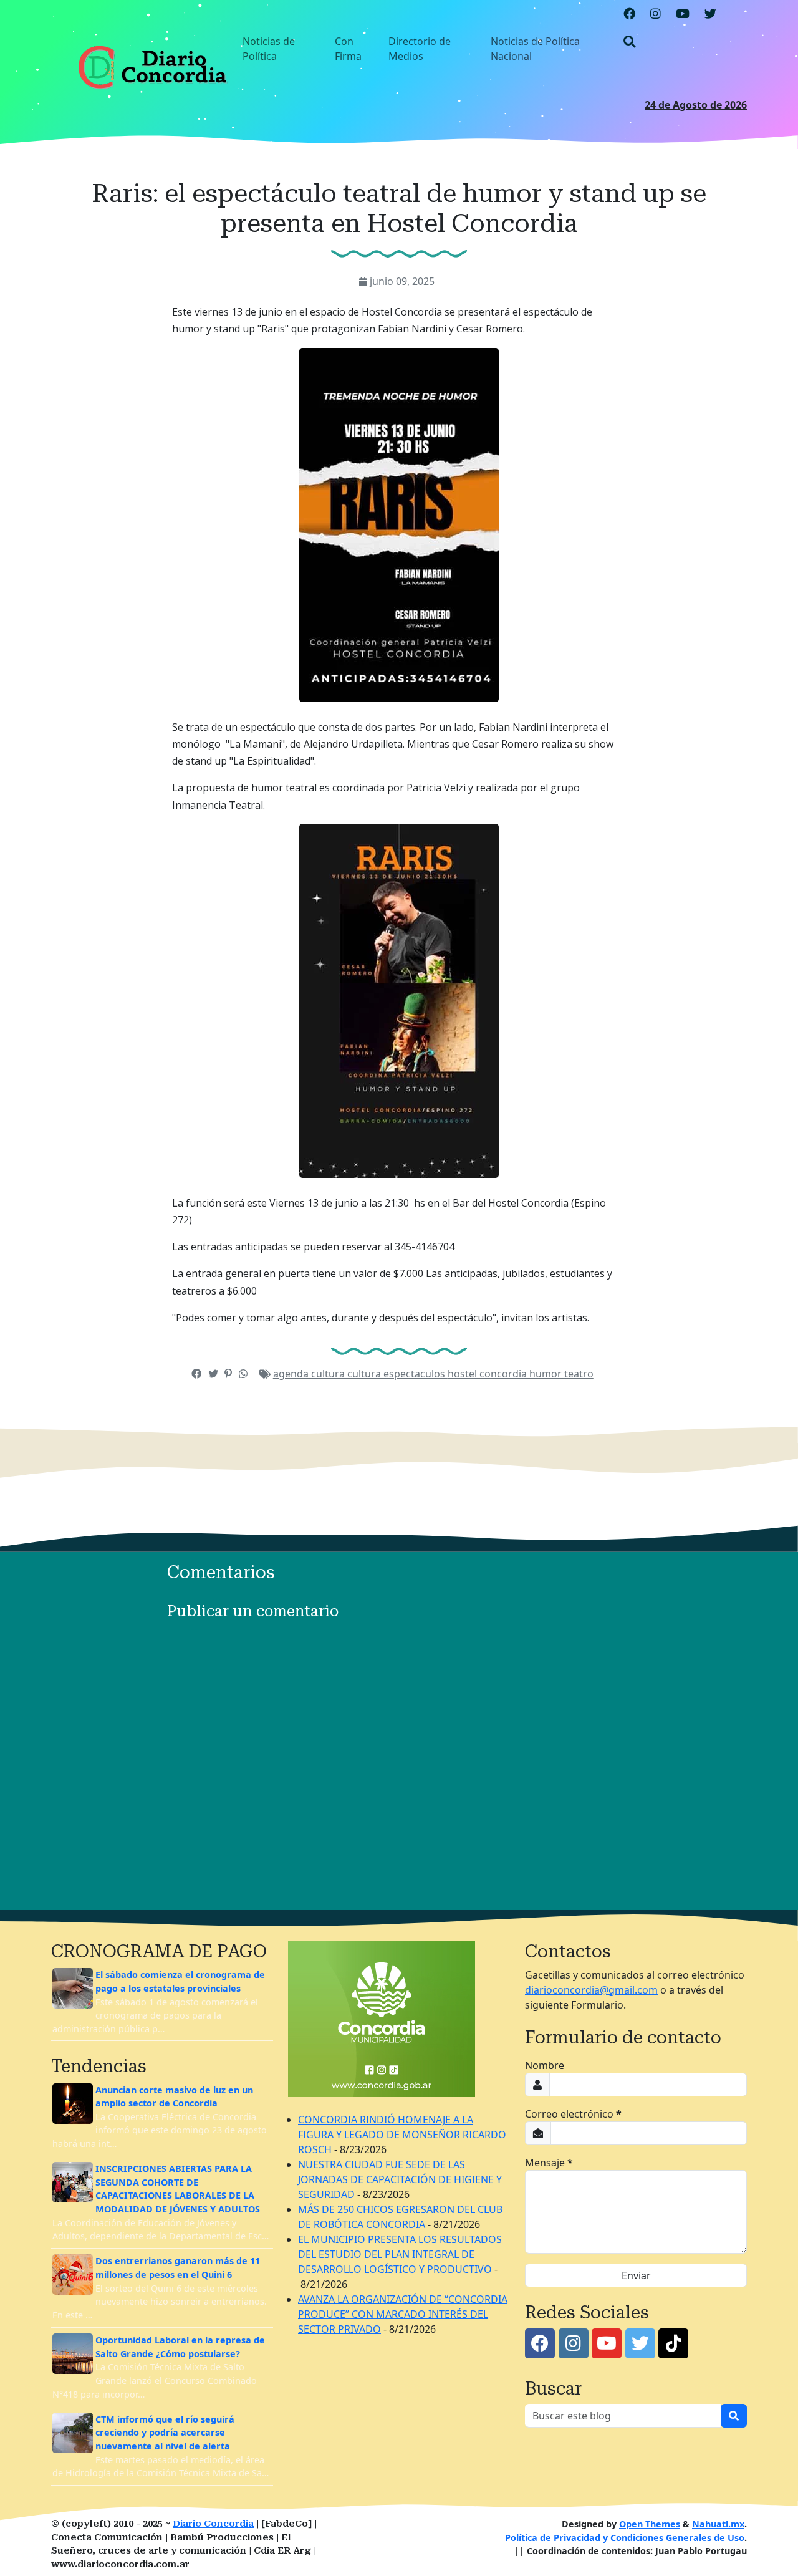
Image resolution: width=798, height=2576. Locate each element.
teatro (579, 1374)
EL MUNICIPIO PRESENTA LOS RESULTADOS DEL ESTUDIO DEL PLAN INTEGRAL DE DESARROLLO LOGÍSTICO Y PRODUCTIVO (400, 2254)
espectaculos (416, 1374)
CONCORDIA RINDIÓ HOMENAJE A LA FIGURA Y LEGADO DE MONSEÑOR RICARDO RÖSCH (402, 2135)
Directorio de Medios (420, 49)
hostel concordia (488, 1374)
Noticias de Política (269, 49)
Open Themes (650, 2524)
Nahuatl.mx (718, 2524)
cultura (365, 1374)
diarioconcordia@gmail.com (591, 1990)
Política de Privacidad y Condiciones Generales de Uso (625, 2538)
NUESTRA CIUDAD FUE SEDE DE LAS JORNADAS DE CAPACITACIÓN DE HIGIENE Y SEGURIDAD (400, 2179)
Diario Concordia (213, 2524)
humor (547, 1374)
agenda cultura (310, 1374)
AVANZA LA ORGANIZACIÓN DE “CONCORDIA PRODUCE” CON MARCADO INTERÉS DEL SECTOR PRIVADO (403, 2314)
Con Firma (348, 49)
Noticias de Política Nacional (535, 49)
